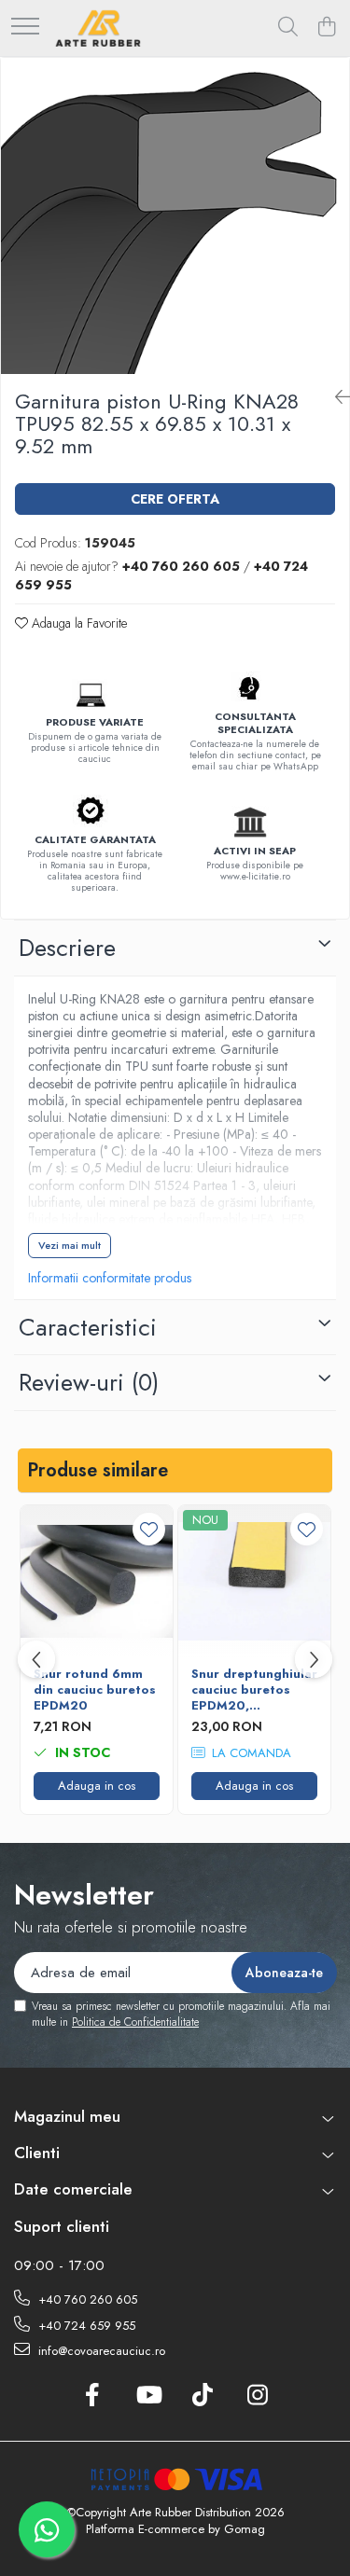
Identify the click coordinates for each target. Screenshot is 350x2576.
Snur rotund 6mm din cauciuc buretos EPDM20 (95, 1690)
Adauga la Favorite (77, 623)
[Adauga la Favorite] (149, 1529)
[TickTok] (203, 2396)
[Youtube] (148, 2396)
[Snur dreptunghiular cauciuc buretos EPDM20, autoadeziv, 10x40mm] (254, 1581)
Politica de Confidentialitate (135, 2022)
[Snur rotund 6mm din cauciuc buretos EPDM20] (97, 1581)
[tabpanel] (175, 216)
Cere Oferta (175, 499)
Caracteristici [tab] (88, 1327)
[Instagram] (258, 2396)
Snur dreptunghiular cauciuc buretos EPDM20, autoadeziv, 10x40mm (254, 1690)
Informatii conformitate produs (110, 1278)
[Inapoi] (335, 398)
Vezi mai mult (70, 1245)
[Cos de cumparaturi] (326, 28)
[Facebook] (93, 2396)
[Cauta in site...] (288, 28)
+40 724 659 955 (85, 2326)
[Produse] (25, 28)
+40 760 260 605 (86, 2299)
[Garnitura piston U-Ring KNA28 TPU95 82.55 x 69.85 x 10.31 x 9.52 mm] (175, 216)
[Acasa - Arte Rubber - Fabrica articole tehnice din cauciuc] (98, 28)
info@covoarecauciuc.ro (100, 2351)
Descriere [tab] (67, 948)
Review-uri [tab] (89, 1382)
